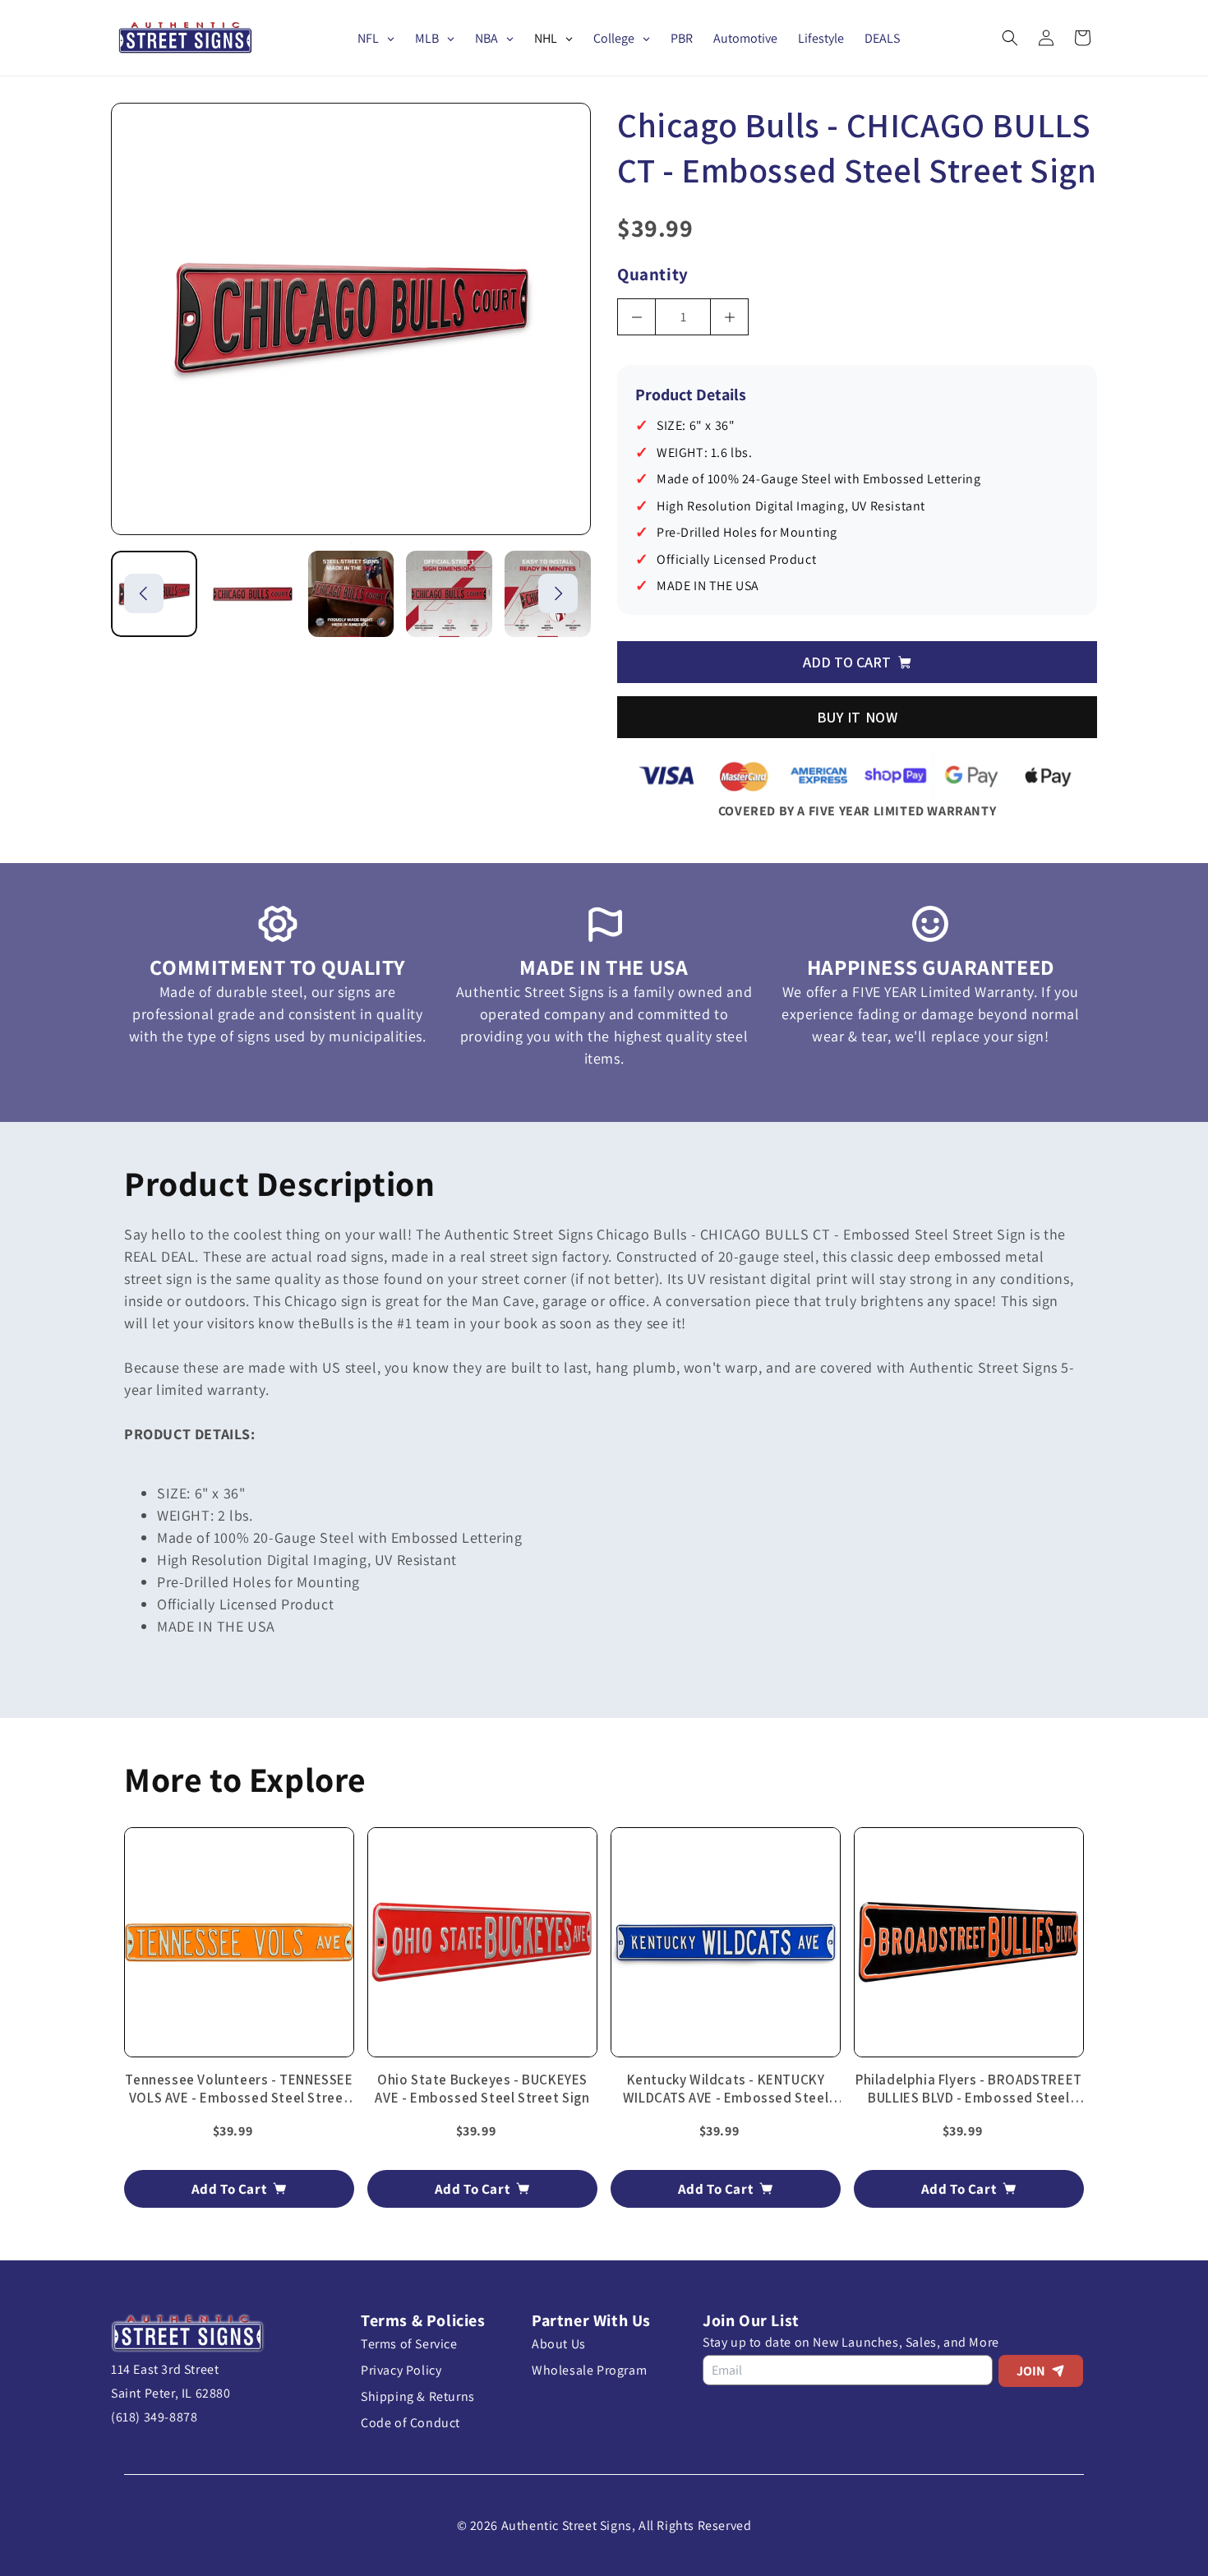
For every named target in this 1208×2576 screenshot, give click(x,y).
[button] (1010, 38)
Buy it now (858, 717)
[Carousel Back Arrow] (144, 593)
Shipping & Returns (418, 2396)
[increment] (729, 317)
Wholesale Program (589, 2370)
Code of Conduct (410, 2423)
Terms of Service (409, 2344)
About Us (559, 2344)
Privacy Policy (401, 2370)
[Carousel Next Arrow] (558, 593)
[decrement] (636, 317)
